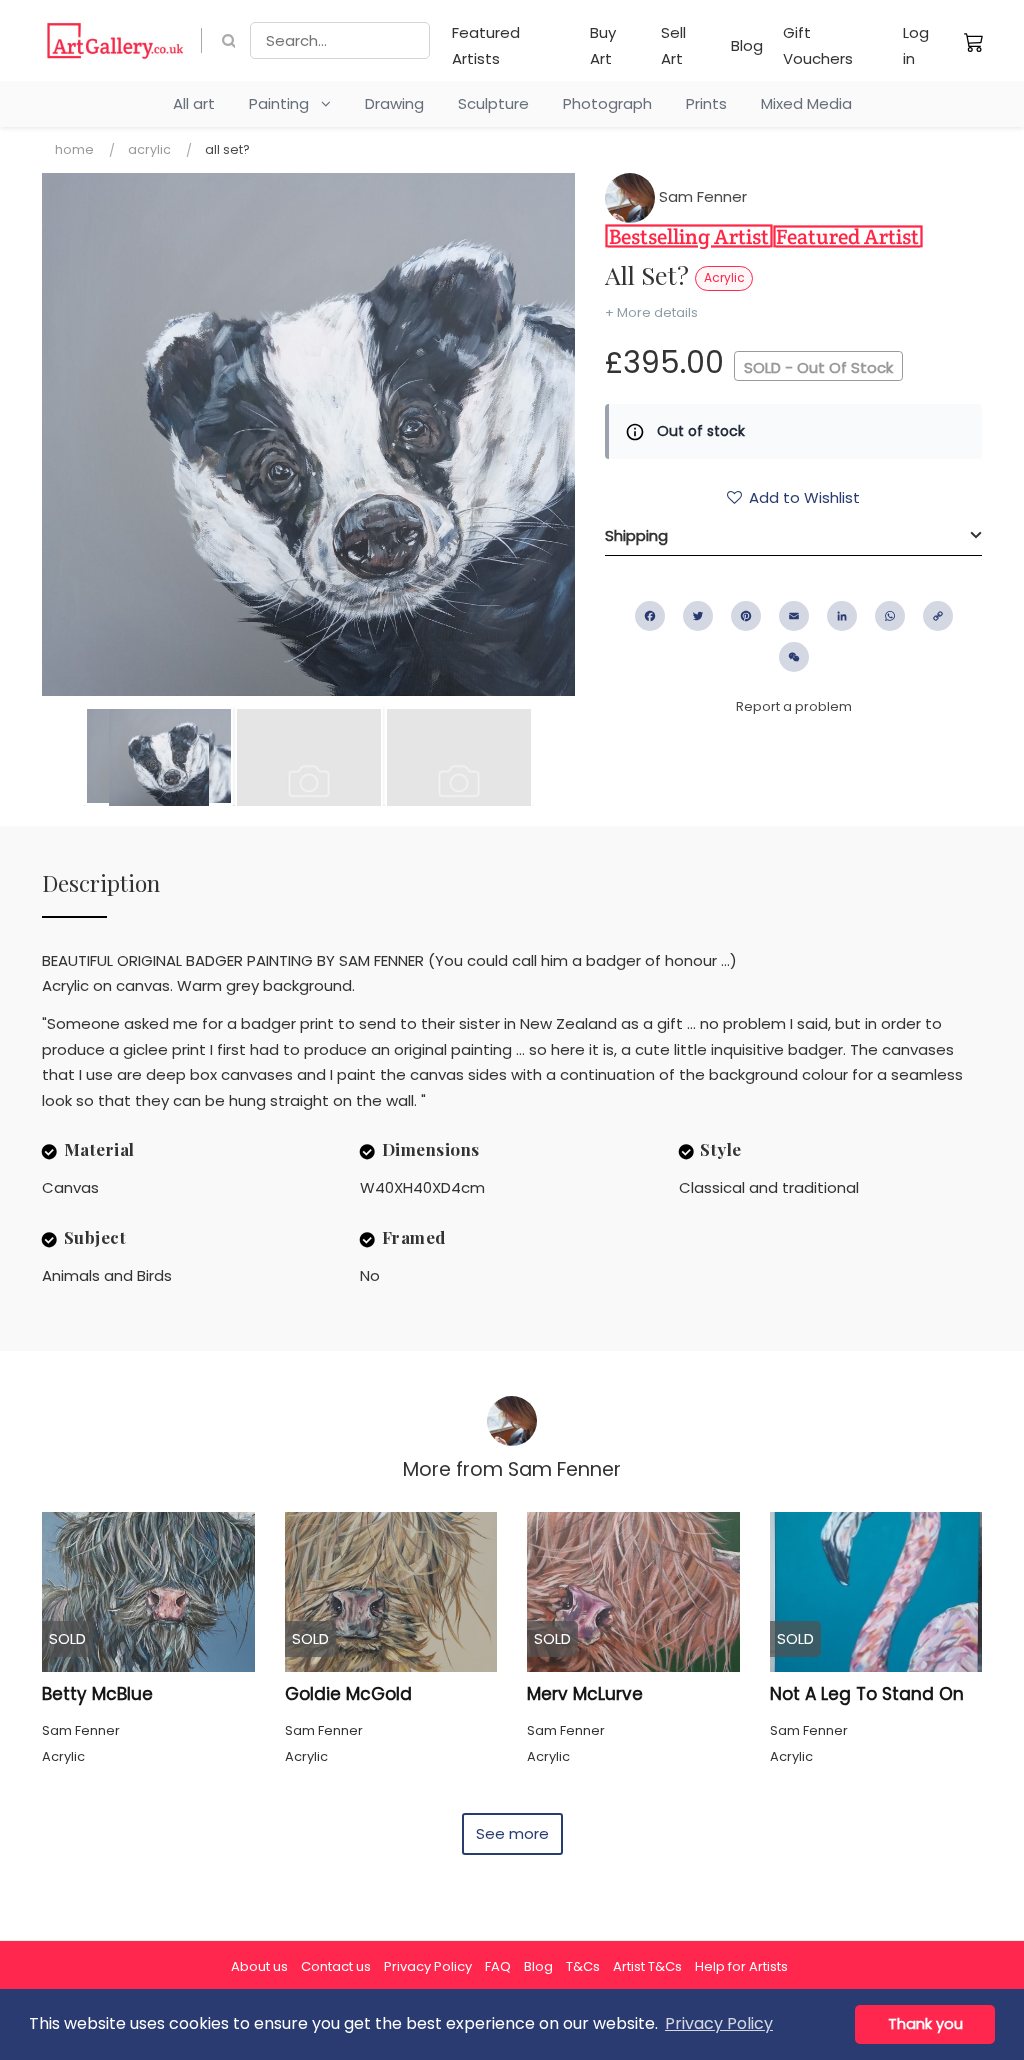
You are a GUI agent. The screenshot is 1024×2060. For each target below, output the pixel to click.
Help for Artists (741, 1966)
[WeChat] (794, 657)
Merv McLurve (585, 1694)
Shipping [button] (636, 535)
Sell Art (673, 45)
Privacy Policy (428, 1966)
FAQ (498, 1966)
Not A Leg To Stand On (867, 1694)
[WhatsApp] (890, 616)
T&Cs (583, 1966)
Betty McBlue (97, 1694)
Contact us (336, 1966)
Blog (747, 45)
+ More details (651, 312)
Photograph (607, 103)
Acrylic (149, 149)
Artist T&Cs (647, 1966)
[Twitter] (698, 616)
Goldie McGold (348, 1694)
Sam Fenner (701, 196)
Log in (916, 45)
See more (512, 1833)
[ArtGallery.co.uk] (115, 40)
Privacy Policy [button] (719, 2023)
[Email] (794, 616)
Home (74, 149)
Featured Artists (486, 45)
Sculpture (493, 103)
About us (259, 1966)
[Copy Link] (938, 616)
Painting (285, 103)
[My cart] (974, 42)
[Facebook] (650, 616)
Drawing (394, 103)
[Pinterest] (746, 616)
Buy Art (603, 45)
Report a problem (794, 706)
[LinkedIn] (842, 616)
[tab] (793, 536)
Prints (706, 103)
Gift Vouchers (818, 45)
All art (194, 103)
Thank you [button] (925, 2024)
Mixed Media (806, 103)
